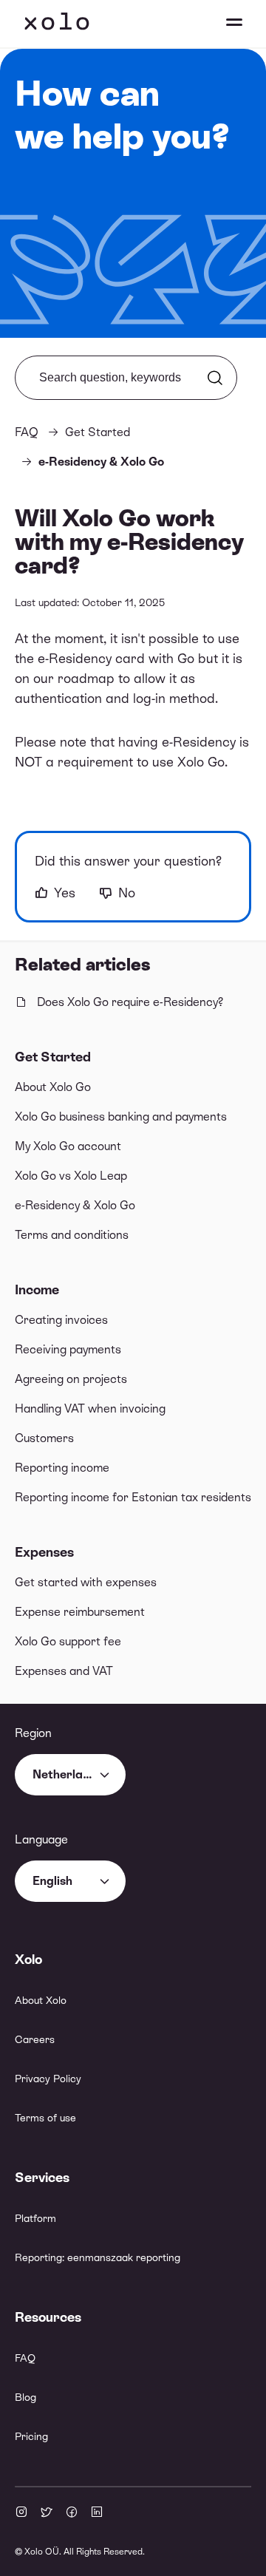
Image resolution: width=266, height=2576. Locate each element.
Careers (35, 2039)
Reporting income (62, 1468)
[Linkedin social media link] (97, 2513)
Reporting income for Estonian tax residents (133, 1497)
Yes (65, 893)
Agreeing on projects (71, 1379)
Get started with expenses (86, 1582)
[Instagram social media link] (21, 2513)
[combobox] (70, 1775)
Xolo (57, 24)
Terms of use (45, 2118)
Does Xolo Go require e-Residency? (130, 1002)
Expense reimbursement (80, 1612)
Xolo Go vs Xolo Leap (71, 1176)
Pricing (31, 2436)
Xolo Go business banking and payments (121, 1117)
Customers (44, 1438)
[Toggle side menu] (220, 24)
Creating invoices (61, 1320)
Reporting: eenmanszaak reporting (98, 2257)
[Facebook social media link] (72, 2513)
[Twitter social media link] (47, 2513)
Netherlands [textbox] (68, 1774)
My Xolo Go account (68, 1146)
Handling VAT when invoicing (90, 1408)
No (127, 893)
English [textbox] (52, 1881)
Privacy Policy (48, 2079)
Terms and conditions (72, 1235)
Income (37, 1289)
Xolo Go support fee (68, 1641)
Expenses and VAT (64, 1671)
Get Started (53, 1057)
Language (41, 1839)
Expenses (44, 1552)
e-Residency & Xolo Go (75, 1205)
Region (33, 1733)
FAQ (27, 432)
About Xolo (41, 2000)
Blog (25, 2397)
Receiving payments (68, 1349)
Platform (35, 2218)
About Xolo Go (53, 1087)
